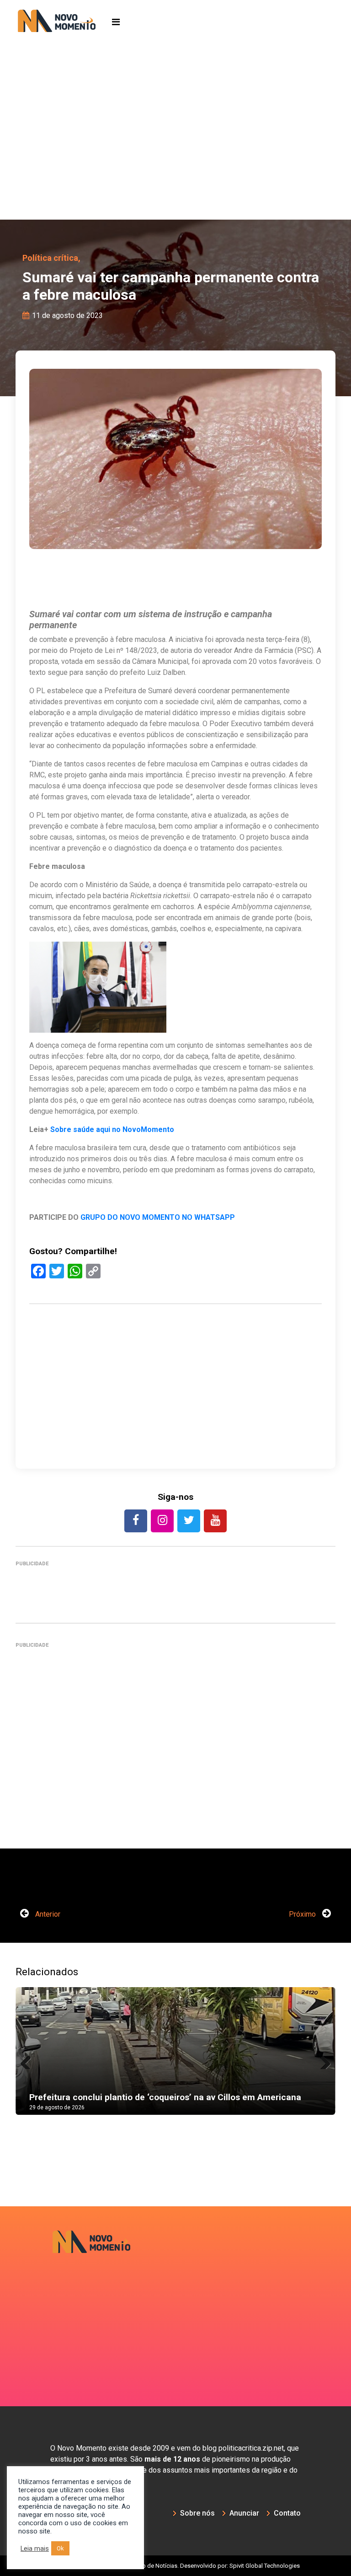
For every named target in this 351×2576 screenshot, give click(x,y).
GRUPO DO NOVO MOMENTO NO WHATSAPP (158, 1217)
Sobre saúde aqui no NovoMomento (112, 1129)
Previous (29, 2060)
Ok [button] (60, 2548)
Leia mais (35, 2549)
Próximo (303, 1914)
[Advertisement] (175, 151)
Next (322, 2060)
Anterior (47, 1914)
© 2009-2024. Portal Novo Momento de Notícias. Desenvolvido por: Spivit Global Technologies (176, 2566)
